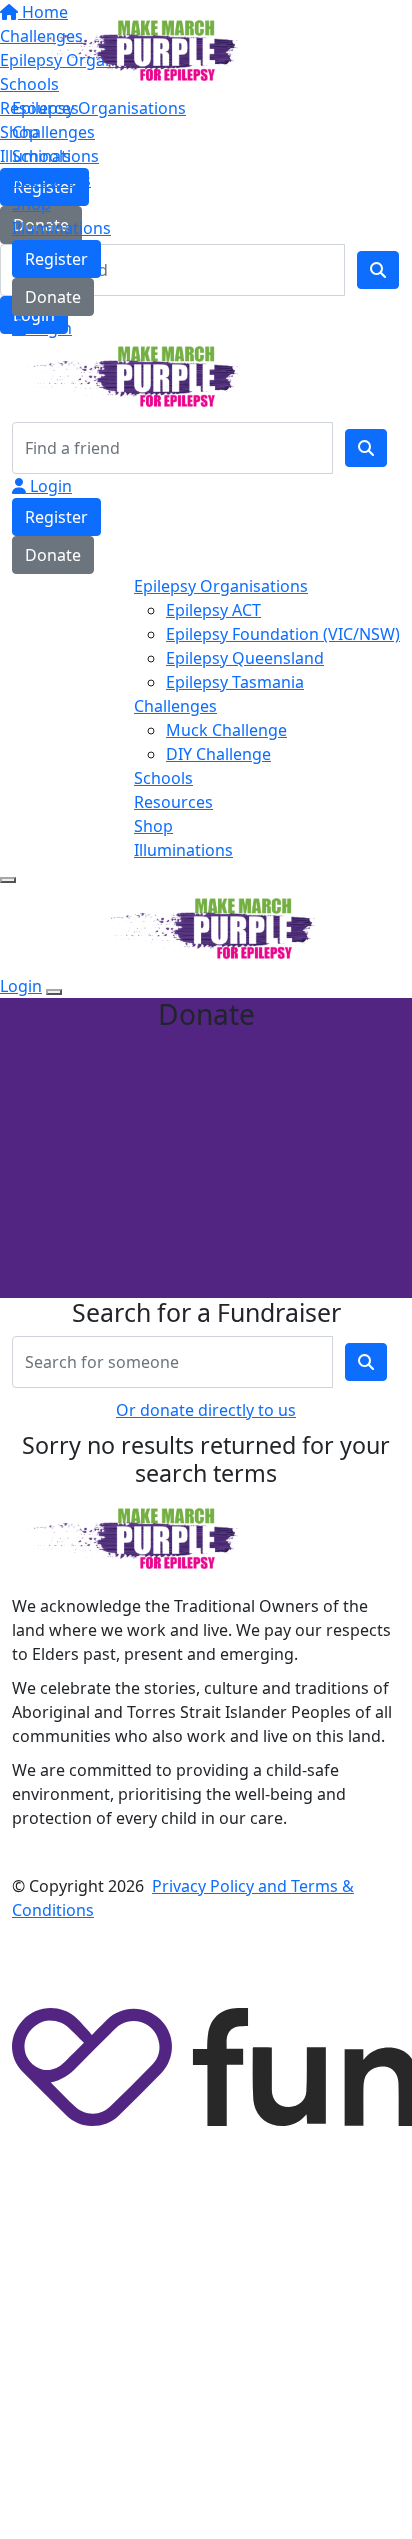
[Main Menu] (8, 880)
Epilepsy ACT (213, 610)
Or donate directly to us (206, 1410)
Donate (53, 297)
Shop (31, 204)
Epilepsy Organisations (99, 108)
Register (56, 259)
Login (49, 328)
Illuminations (61, 228)
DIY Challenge (218, 754)
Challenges (53, 132)
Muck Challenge (226, 730)
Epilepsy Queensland (245, 658)
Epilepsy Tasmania (235, 682)
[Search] (366, 448)
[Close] (54, 992)
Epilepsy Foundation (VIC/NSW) (283, 634)
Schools (41, 156)
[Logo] (129, 50)
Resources (51, 180)
